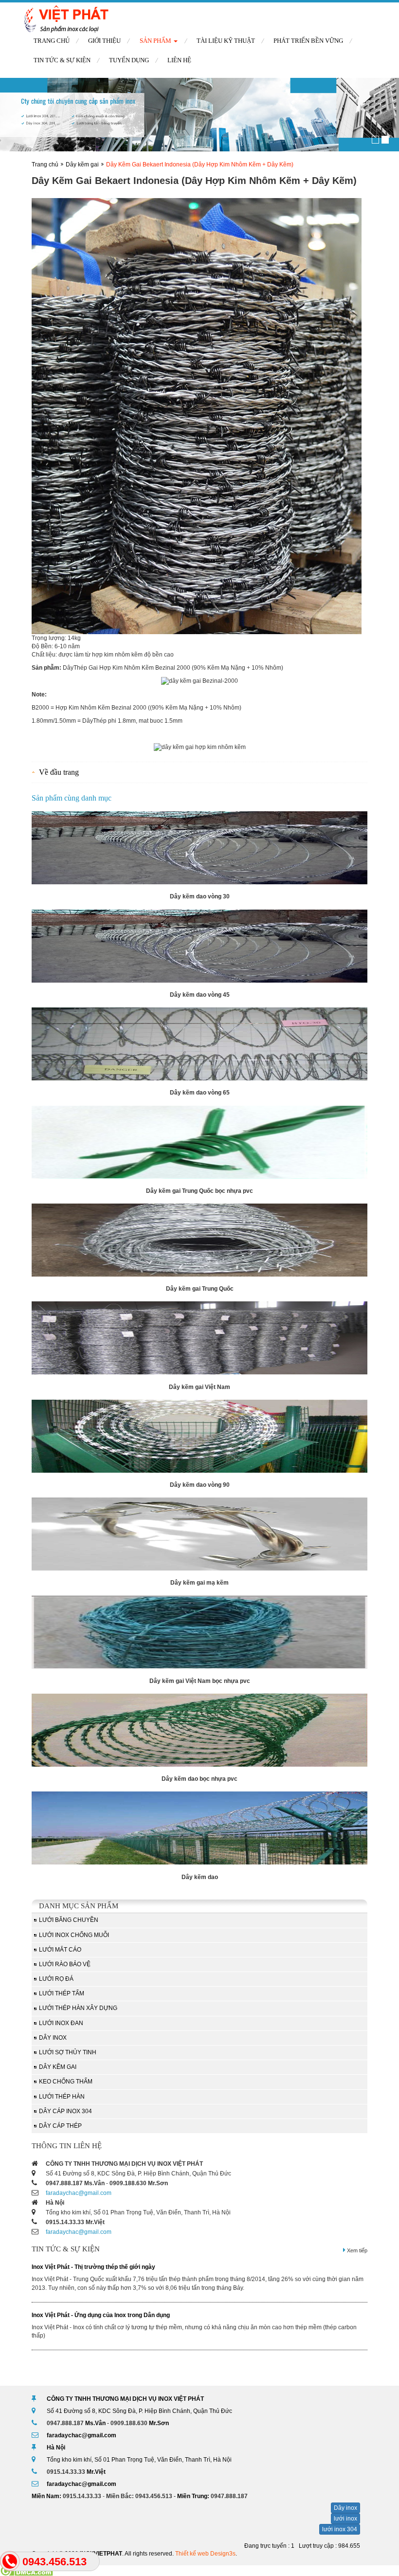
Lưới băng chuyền (69, 1920)
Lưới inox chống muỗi (74, 1935)
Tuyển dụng (129, 60)
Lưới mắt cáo (60, 1950)
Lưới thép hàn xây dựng (78, 2008)
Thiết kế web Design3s (205, 2554)
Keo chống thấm (66, 2082)
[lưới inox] (199, 115)
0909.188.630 (128, 2183)
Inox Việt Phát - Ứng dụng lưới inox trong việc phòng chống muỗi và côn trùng (138, 2315)
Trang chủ (52, 41)
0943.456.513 (154, 2496)
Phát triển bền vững (308, 41)
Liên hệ (179, 60)
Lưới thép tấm (62, 1993)
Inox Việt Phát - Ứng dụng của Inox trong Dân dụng (101, 2267)
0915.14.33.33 (65, 2222)
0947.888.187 (64, 2183)
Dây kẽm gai (82, 164)
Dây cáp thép (60, 2126)
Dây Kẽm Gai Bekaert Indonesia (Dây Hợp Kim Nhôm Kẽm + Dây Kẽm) (200, 164)
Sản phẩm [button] (156, 41)
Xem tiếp (356, 2250)
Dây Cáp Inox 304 (65, 2111)
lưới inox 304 (340, 2529)
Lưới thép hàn (62, 2097)
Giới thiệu (104, 41)
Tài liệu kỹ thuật (226, 41)
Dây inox (53, 2038)
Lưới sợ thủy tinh (68, 2052)
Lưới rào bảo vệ (65, 1964)
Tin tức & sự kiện (62, 60)
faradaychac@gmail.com (79, 2193)
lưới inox (345, 2519)
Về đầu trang (59, 772)
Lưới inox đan (61, 2023)
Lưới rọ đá (56, 1979)
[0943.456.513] (10, 2561)
